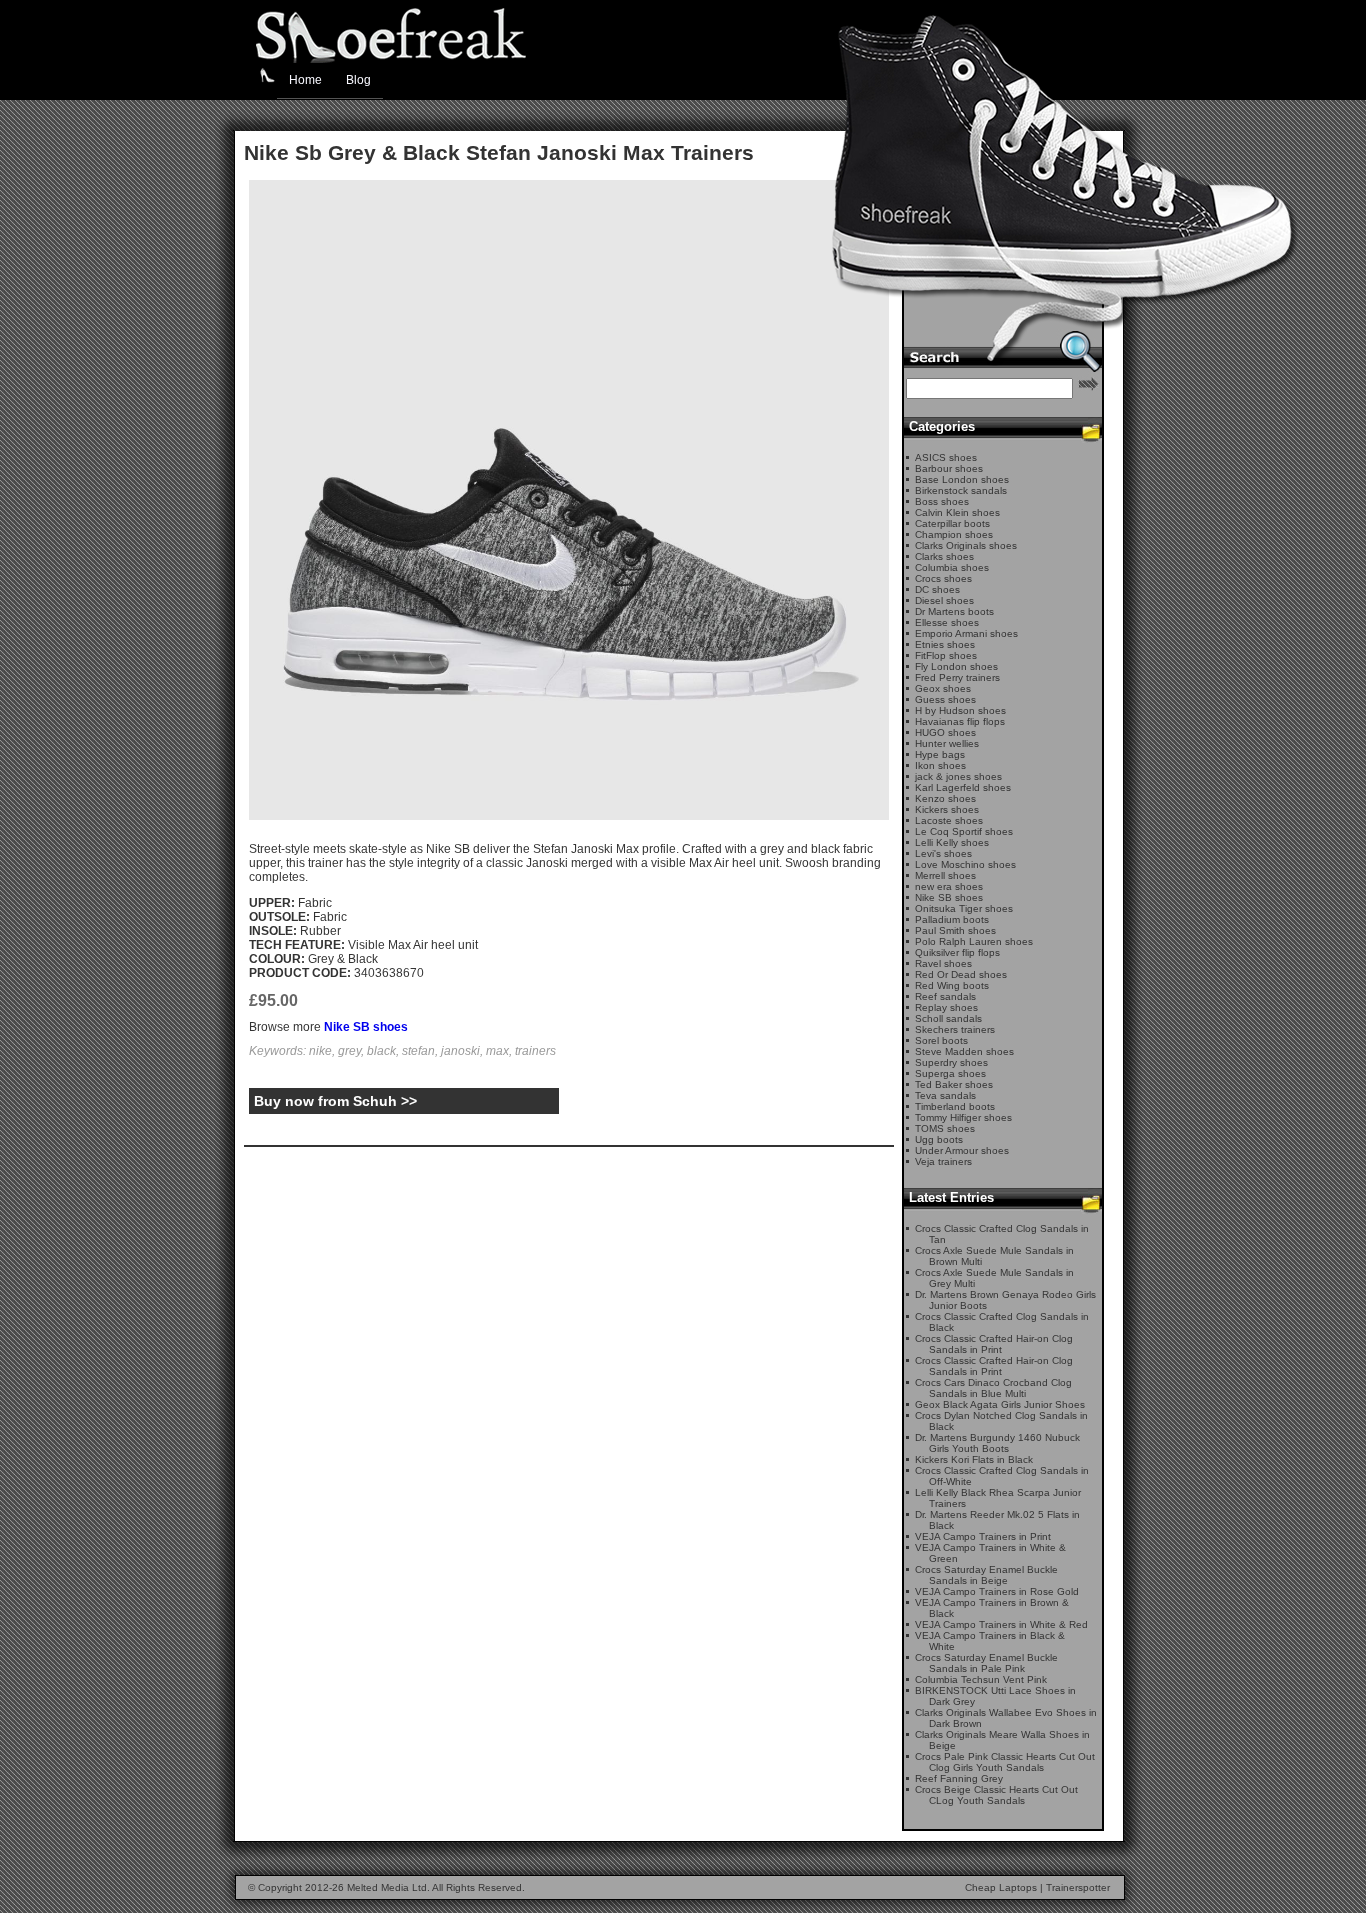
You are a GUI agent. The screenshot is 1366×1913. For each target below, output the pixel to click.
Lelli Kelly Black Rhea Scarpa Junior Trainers (998, 1498)
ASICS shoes (946, 457)
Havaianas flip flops (960, 721)
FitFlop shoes (946, 655)
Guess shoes (945, 699)
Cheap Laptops (1001, 1887)
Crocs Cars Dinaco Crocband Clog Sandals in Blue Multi (993, 1388)
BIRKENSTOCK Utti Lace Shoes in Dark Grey (995, 1696)
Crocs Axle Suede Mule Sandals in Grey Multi (994, 1278)
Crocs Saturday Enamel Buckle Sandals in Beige (986, 1575)
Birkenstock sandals (961, 490)
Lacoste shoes (949, 820)
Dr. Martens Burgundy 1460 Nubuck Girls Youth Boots (997, 1443)
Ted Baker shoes (954, 1084)
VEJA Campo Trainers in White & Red (1001, 1624)
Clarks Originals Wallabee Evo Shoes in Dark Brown (1006, 1718)
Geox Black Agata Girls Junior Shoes (1000, 1404)
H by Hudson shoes (960, 710)
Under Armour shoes (962, 1150)
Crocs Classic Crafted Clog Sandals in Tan (1002, 1234)
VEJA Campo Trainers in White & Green (990, 1553)
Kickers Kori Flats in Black (974, 1459)
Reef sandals (945, 996)
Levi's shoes (943, 853)
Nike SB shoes (366, 1027)
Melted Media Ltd (387, 1887)
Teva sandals (945, 1095)
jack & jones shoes (958, 776)
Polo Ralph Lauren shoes (974, 941)
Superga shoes (950, 1073)
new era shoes (949, 886)
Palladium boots (952, 919)
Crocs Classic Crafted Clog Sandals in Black (1002, 1322)
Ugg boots (939, 1139)
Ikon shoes (940, 765)
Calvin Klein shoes (957, 512)
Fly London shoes (956, 666)
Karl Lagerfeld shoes (963, 787)
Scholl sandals (948, 1018)
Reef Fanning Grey (959, 1778)
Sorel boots (941, 1040)
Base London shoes (962, 479)
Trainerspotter (1078, 1887)
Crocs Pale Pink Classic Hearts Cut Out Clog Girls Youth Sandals (1005, 1762)
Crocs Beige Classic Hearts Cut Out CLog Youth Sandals (996, 1795)
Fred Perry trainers (957, 677)
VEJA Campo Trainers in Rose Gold (997, 1591)
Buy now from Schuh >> (335, 1101)
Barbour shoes (949, 468)
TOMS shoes (945, 1128)
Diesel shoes (944, 600)
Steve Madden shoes (964, 1051)
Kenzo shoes (945, 798)
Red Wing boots (952, 985)
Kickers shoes (947, 809)
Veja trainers (943, 1161)
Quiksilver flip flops (957, 952)
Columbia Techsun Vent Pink (981, 1679)
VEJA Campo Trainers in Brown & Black (992, 1608)
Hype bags (940, 754)
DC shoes (937, 589)
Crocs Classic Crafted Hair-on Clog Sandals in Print (994, 1344)
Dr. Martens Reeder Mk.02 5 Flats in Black (997, 1520)
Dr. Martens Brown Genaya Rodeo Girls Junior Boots (1005, 1300)
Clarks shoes (944, 556)
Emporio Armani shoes (966, 633)
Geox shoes (943, 688)
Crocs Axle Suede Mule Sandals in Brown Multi (994, 1256)
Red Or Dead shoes (961, 974)
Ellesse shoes (947, 622)
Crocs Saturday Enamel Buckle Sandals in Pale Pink (986, 1663)
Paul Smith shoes (955, 930)
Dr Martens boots (954, 611)
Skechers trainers (955, 1029)
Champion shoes (954, 534)
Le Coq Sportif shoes (964, 831)
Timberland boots (955, 1106)
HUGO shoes (945, 732)
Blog (358, 80)
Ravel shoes (943, 963)
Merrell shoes (945, 875)
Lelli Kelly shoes (952, 842)
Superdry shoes (951, 1062)
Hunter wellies (947, 743)
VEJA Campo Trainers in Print (983, 1536)
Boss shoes (942, 501)
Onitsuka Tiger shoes (964, 908)
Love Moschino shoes (965, 864)
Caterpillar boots (952, 523)
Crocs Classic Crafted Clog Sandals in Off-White (1002, 1476)
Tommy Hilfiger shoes (963, 1117)
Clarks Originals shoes (966, 545)
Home (305, 80)
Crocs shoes (943, 578)
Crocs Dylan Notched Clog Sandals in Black (1001, 1421)
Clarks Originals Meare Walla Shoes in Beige (1002, 1740)
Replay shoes (946, 1007)
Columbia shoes (952, 567)
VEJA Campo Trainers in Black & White (990, 1641)
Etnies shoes (945, 644)
